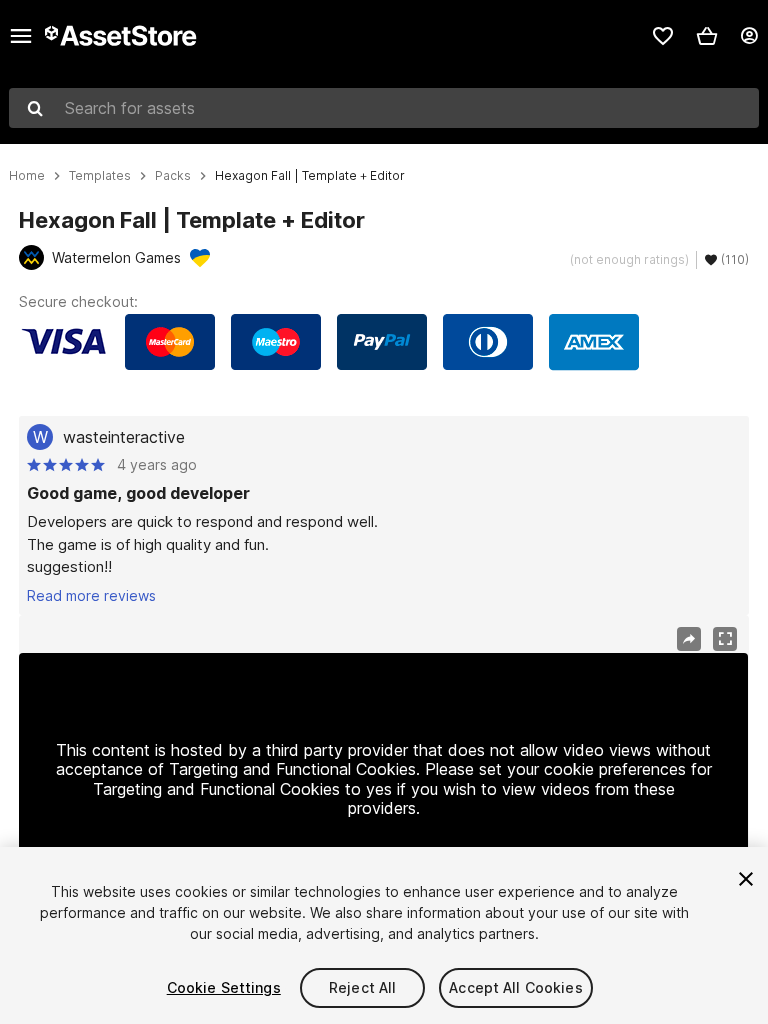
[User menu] (749, 36)
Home (27, 176)
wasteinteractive (124, 437)
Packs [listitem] (173, 176)
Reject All (362, 987)
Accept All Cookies (516, 987)
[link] (663, 36)
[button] (707, 36)
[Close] (746, 879)
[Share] (689, 639)
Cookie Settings (224, 987)
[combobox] (384, 108)
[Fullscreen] (725, 639)
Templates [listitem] (100, 176)
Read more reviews (91, 595)
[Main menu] (21, 36)
